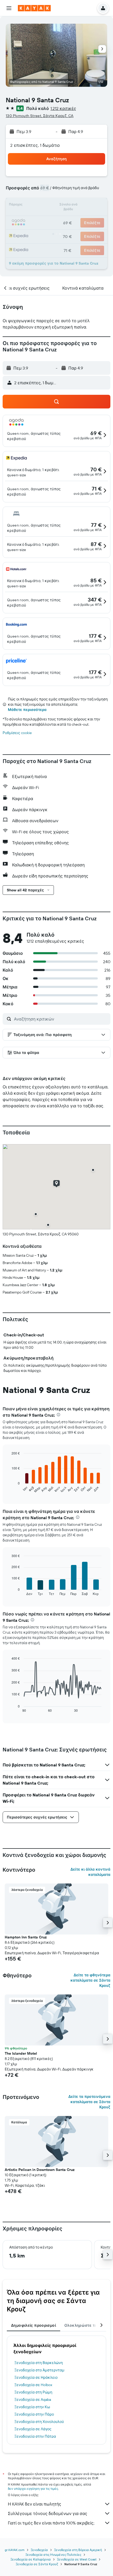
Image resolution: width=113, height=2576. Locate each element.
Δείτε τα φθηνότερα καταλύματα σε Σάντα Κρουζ (90, 1980)
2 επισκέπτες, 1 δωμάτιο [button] (35, 145)
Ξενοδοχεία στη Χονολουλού (39, 2422)
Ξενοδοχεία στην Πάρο (34, 2414)
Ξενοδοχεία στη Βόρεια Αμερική (78, 2550)
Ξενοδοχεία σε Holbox (33, 2385)
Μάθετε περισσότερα (27, 710)
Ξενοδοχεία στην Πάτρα (35, 2436)
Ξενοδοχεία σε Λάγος (33, 2429)
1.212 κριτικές (63, 108)
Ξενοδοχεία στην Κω (32, 2407)
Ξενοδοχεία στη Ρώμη (33, 2392)
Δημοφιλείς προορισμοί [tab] (34, 2325)
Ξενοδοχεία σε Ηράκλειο (36, 2377)
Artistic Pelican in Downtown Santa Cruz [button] (40, 2170)
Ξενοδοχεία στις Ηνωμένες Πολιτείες (53, 2555)
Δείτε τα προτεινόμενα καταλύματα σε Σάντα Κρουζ (89, 2102)
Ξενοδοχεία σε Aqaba (33, 2400)
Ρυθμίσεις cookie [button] (17, 733)
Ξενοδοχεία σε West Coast (77, 2559)
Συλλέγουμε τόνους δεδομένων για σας (48, 2513)
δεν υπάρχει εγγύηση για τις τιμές (33, 2489)
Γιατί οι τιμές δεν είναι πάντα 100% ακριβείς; (51, 2523)
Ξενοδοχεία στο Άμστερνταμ (39, 2370)
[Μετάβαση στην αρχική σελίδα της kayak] (34, 8)
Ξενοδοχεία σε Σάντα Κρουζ (37, 2564)
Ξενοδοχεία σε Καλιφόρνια (31, 2559)
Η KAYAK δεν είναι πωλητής (35, 2504)
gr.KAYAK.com (15, 2550)
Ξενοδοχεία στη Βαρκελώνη (39, 2363)
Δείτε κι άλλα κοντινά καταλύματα (90, 1872)
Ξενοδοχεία (39, 2550)
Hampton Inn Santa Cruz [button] (26, 1937)
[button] (9, 8)
